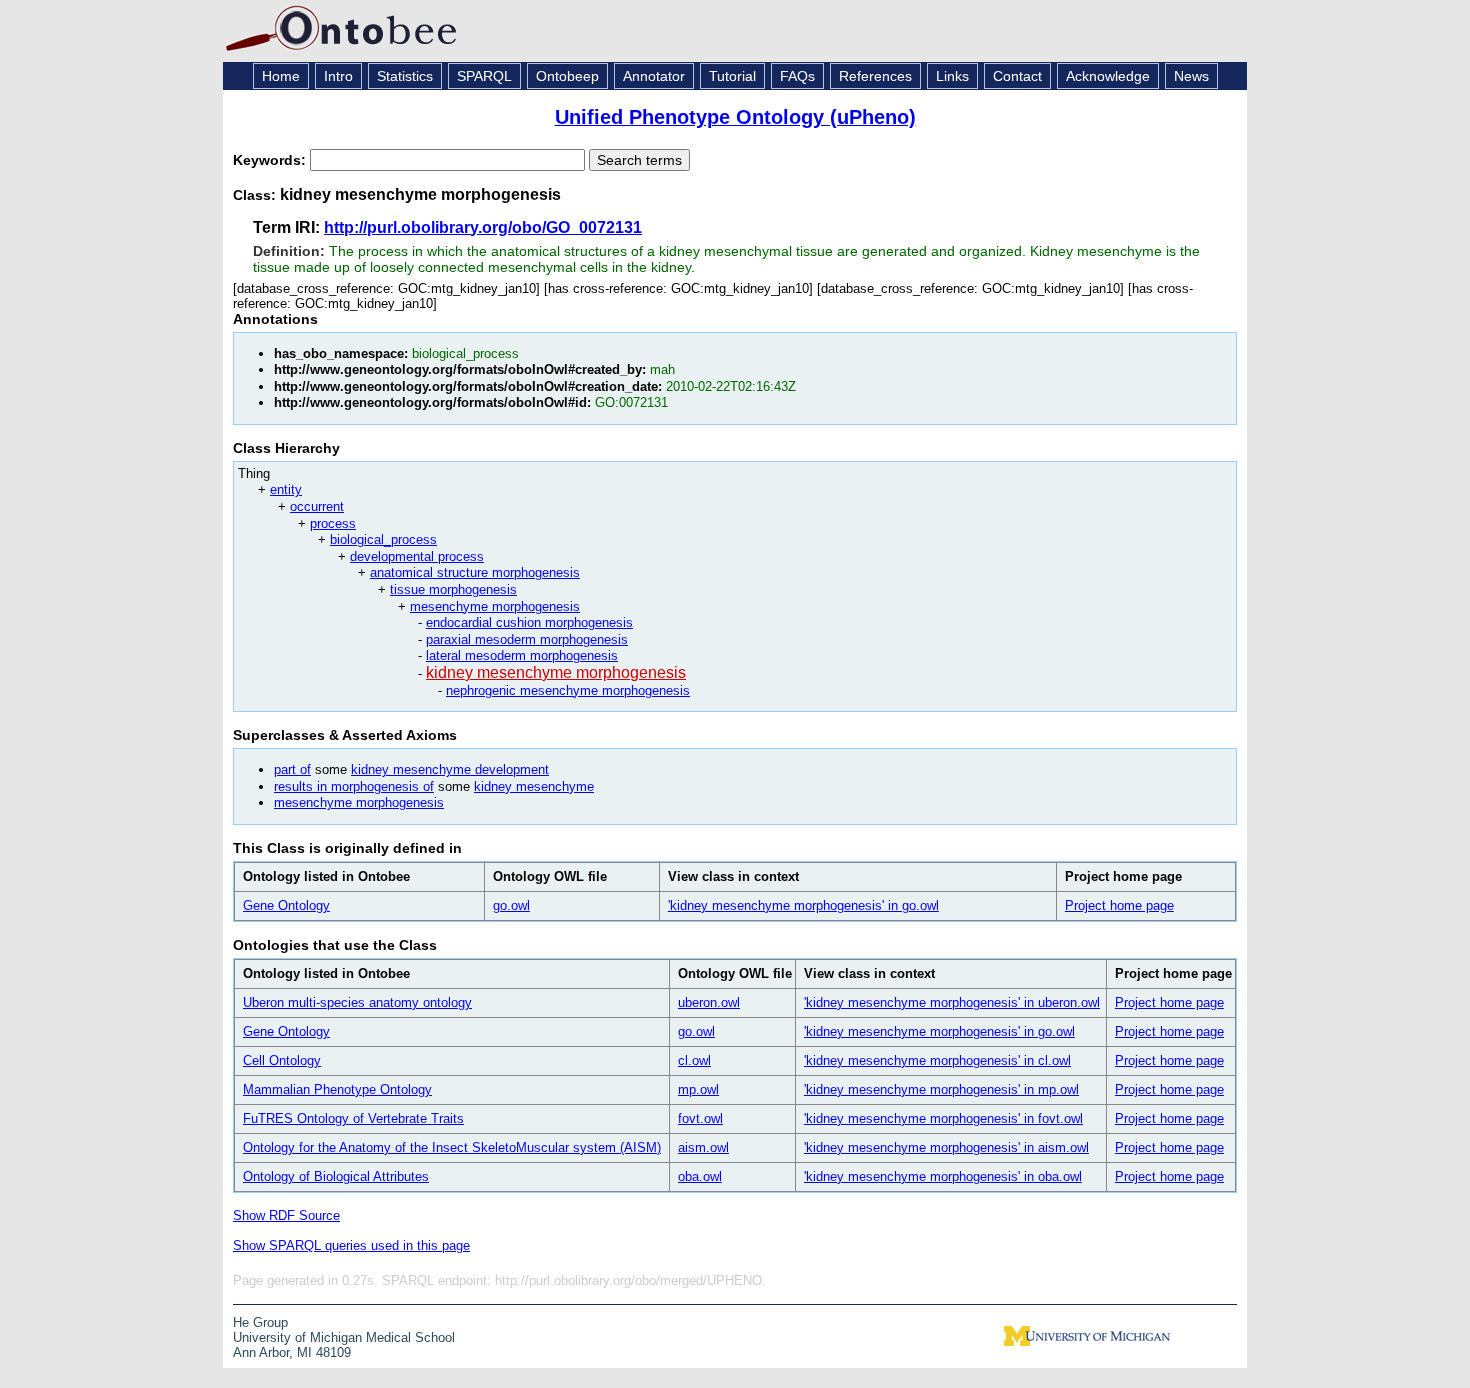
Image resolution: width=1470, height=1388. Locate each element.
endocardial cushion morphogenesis (529, 622)
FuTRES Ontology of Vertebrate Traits (353, 1118)
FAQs (797, 76)
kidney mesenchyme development (450, 769)
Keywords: (271, 160)
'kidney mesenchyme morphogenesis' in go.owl (803, 905)
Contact (1017, 76)
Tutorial (732, 76)
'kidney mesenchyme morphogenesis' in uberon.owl (952, 1002)
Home (281, 76)
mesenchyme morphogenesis (495, 606)
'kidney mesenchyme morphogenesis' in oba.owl (943, 1176)
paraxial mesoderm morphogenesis (527, 639)
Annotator (654, 76)
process (333, 523)
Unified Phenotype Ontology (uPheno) (735, 117)
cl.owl (694, 1060)
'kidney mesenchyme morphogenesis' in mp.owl (941, 1089)
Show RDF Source (286, 1215)
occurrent (317, 506)
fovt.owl (700, 1118)
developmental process (417, 556)
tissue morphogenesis (453, 589)
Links (952, 76)
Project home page (1119, 905)
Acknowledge (1108, 76)
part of (292, 769)
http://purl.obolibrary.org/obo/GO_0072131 (483, 227)
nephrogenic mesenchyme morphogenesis (568, 690)
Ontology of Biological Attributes (336, 1176)
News (1191, 76)
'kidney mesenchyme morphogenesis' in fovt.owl (943, 1118)
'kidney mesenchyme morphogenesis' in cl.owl (937, 1060)
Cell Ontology (282, 1060)
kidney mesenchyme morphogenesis (556, 672)
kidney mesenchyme (534, 786)
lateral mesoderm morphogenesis (522, 655)
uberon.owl (709, 1002)
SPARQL (484, 76)
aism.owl (703, 1147)
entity (286, 489)
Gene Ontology (286, 905)
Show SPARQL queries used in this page (351, 1245)
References (875, 76)
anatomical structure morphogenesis (475, 572)
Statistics (405, 76)
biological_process (383, 539)
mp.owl (698, 1089)
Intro (338, 76)
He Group (260, 1322)
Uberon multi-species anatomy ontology (357, 1002)
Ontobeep (567, 76)
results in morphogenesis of (354, 786)
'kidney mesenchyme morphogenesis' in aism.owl (946, 1147)
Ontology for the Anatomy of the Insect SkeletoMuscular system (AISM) (452, 1147)
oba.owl (700, 1176)
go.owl (511, 905)
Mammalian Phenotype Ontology (337, 1089)
